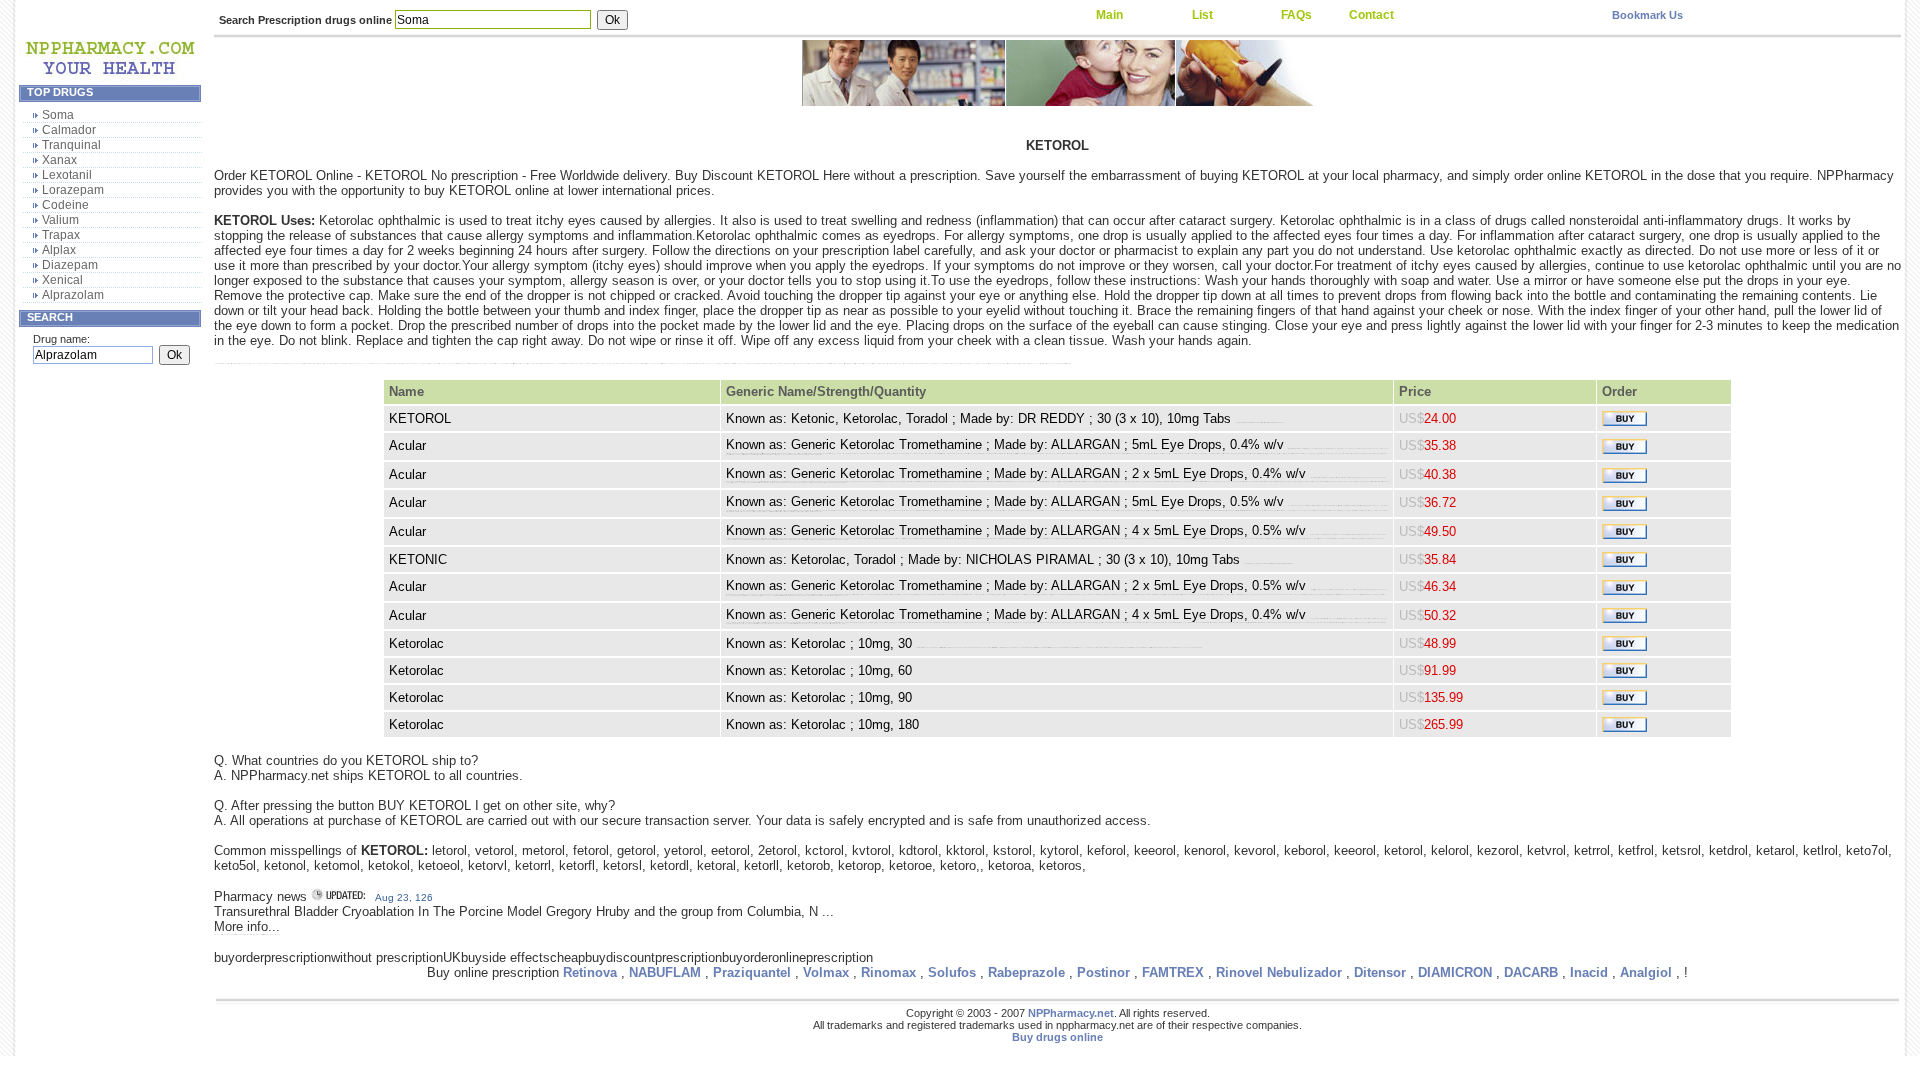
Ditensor (1380, 972)
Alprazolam (73, 295)
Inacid (1589, 972)
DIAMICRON (1455, 972)
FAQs (1296, 15)
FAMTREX (1173, 972)
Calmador (69, 130)
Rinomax (888, 972)
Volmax (826, 972)
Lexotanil (67, 175)
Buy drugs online (1057, 1037)
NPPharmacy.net (1071, 1013)
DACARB (1531, 972)
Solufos (952, 972)
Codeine (65, 205)
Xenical (62, 280)
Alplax (59, 250)
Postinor (1103, 972)
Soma (58, 115)
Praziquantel (752, 972)
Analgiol (1646, 972)
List (1202, 15)
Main (1109, 15)
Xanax (59, 160)
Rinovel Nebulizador (1279, 972)
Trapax (61, 235)
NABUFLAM (665, 972)
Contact (1371, 15)
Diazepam (70, 265)
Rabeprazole (1026, 972)
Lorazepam (73, 190)
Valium (60, 220)
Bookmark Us (1647, 15)
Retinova (590, 972)
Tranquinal (71, 145)
